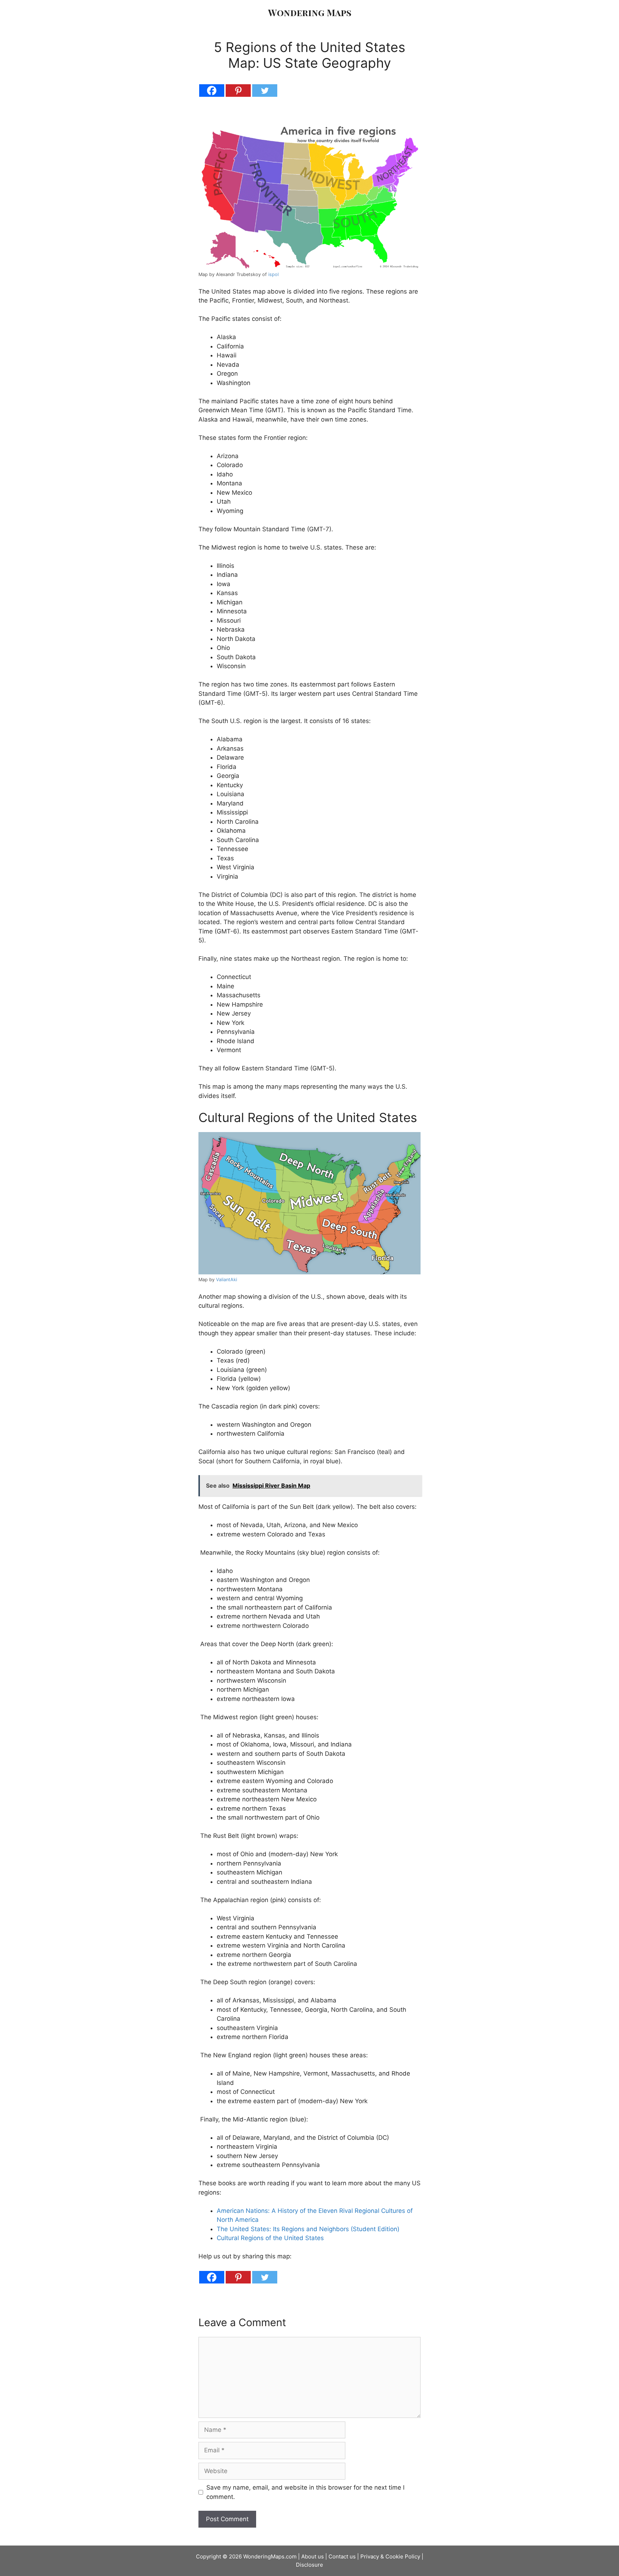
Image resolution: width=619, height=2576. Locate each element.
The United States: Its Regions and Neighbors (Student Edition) (308, 2229)
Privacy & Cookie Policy (390, 2556)
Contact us (342, 2556)
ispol (273, 274)
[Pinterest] (238, 91)
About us (313, 2556)
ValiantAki (227, 1280)
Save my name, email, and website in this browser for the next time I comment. (305, 2492)
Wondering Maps (310, 12)
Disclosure (309, 2565)
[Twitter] (265, 91)
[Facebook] (212, 91)
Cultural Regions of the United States (270, 2238)
